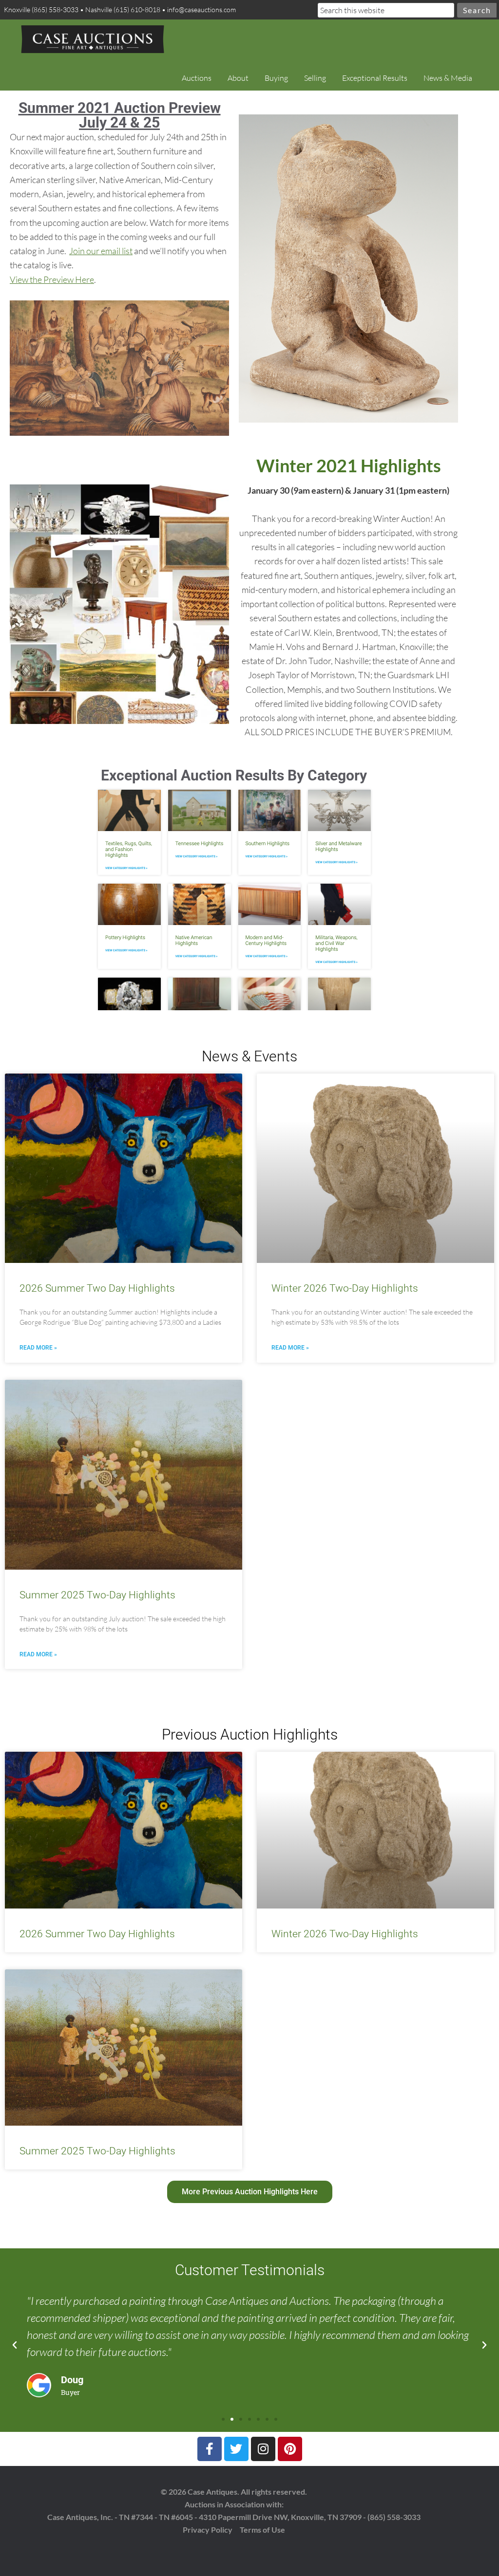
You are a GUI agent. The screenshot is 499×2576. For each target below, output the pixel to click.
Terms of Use (262, 2530)
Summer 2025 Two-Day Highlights (97, 1595)
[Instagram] (263, 2449)
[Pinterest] (290, 2449)
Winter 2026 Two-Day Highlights (345, 1288)
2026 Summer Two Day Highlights (97, 1288)
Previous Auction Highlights (250, 1734)
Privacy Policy (208, 2530)
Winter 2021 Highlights (349, 465)
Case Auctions (93, 39)
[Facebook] (210, 2449)
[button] (15, 2345)
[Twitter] (236, 2449)
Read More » (38, 1348)
